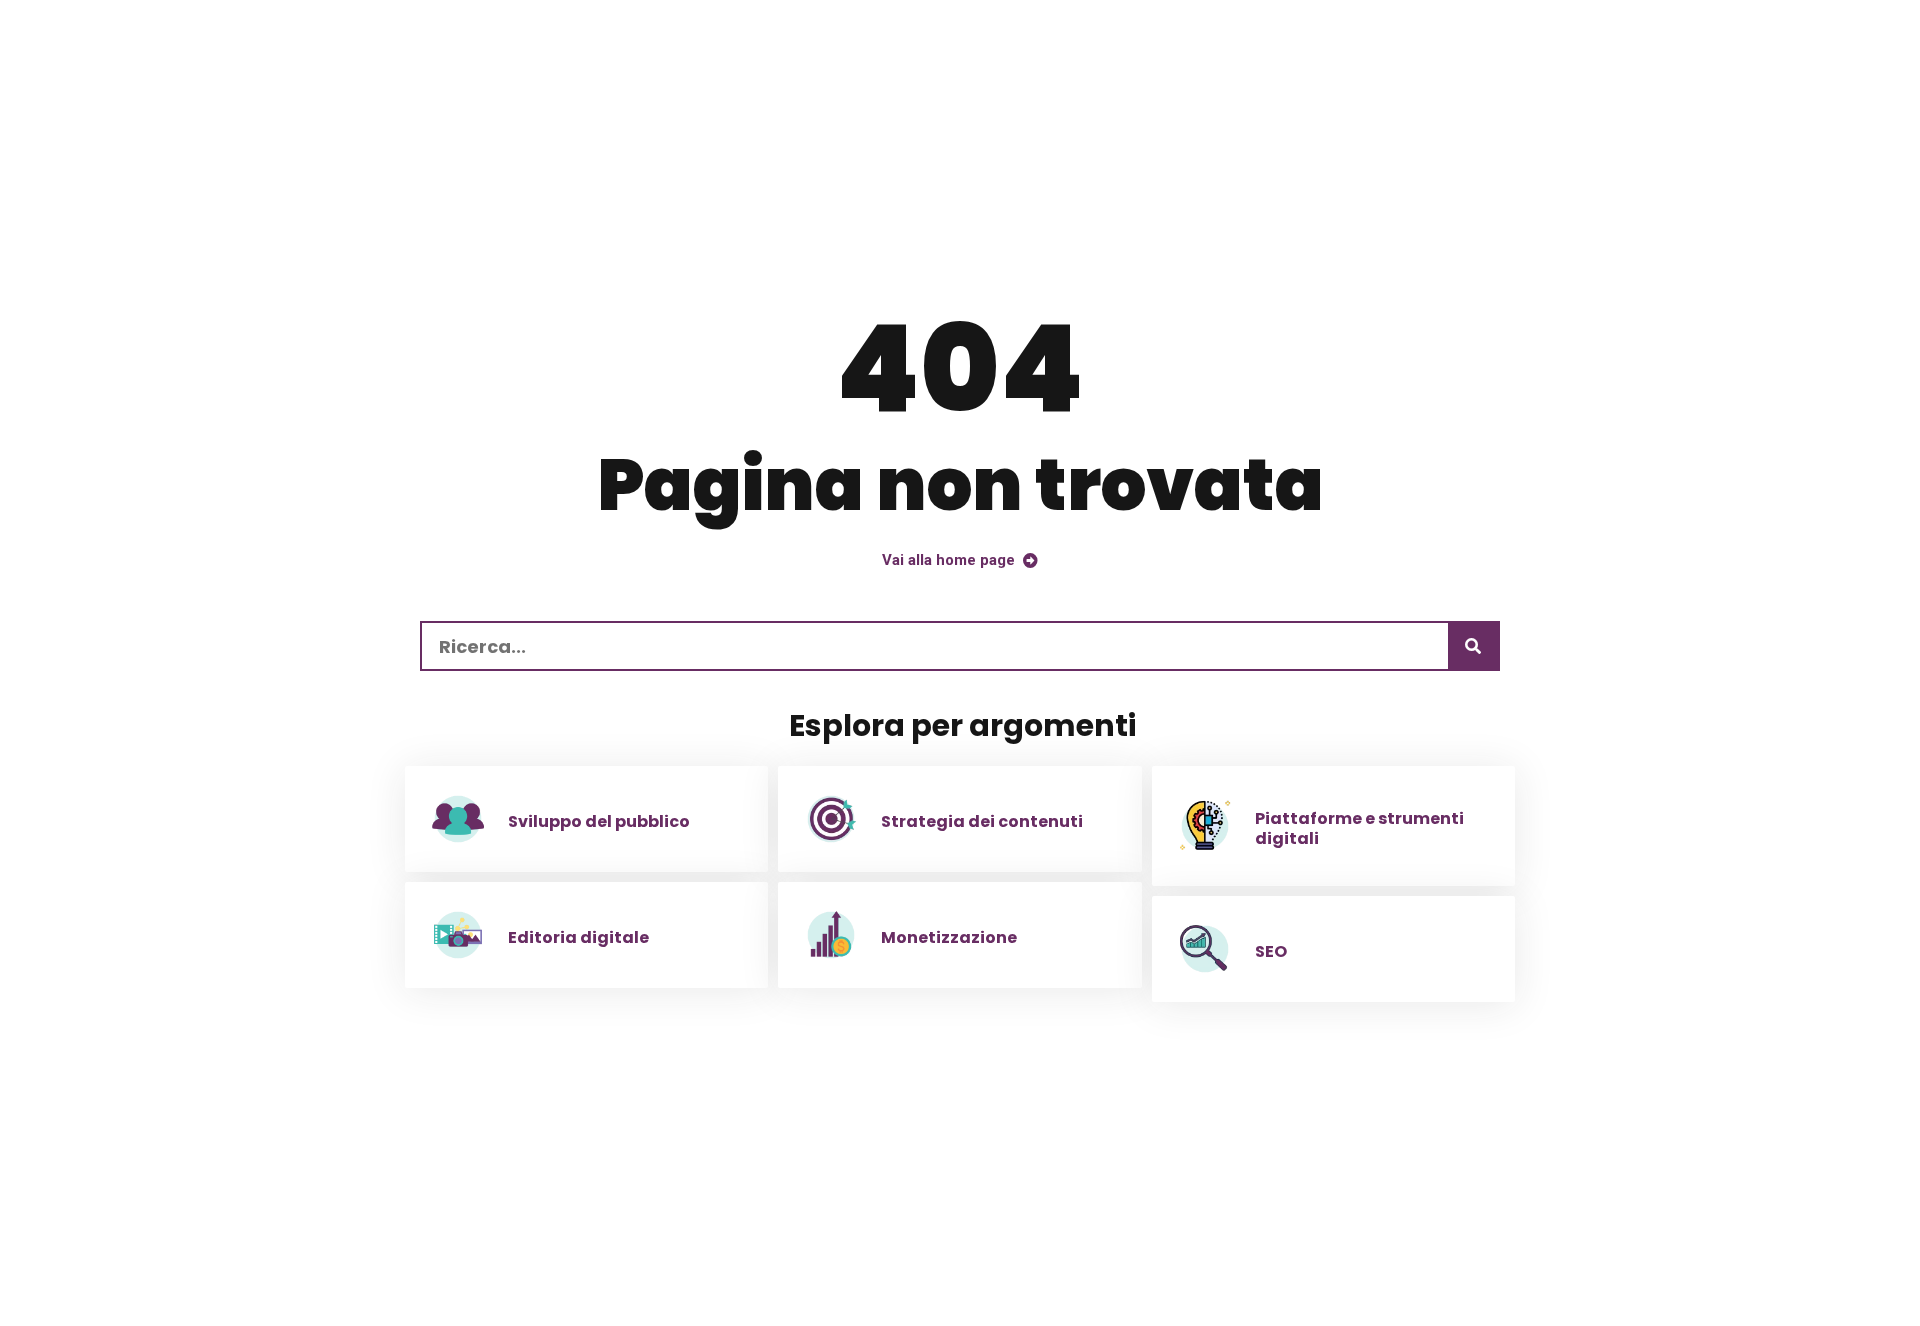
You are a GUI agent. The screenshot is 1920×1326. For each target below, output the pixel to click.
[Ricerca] (1473, 646)
